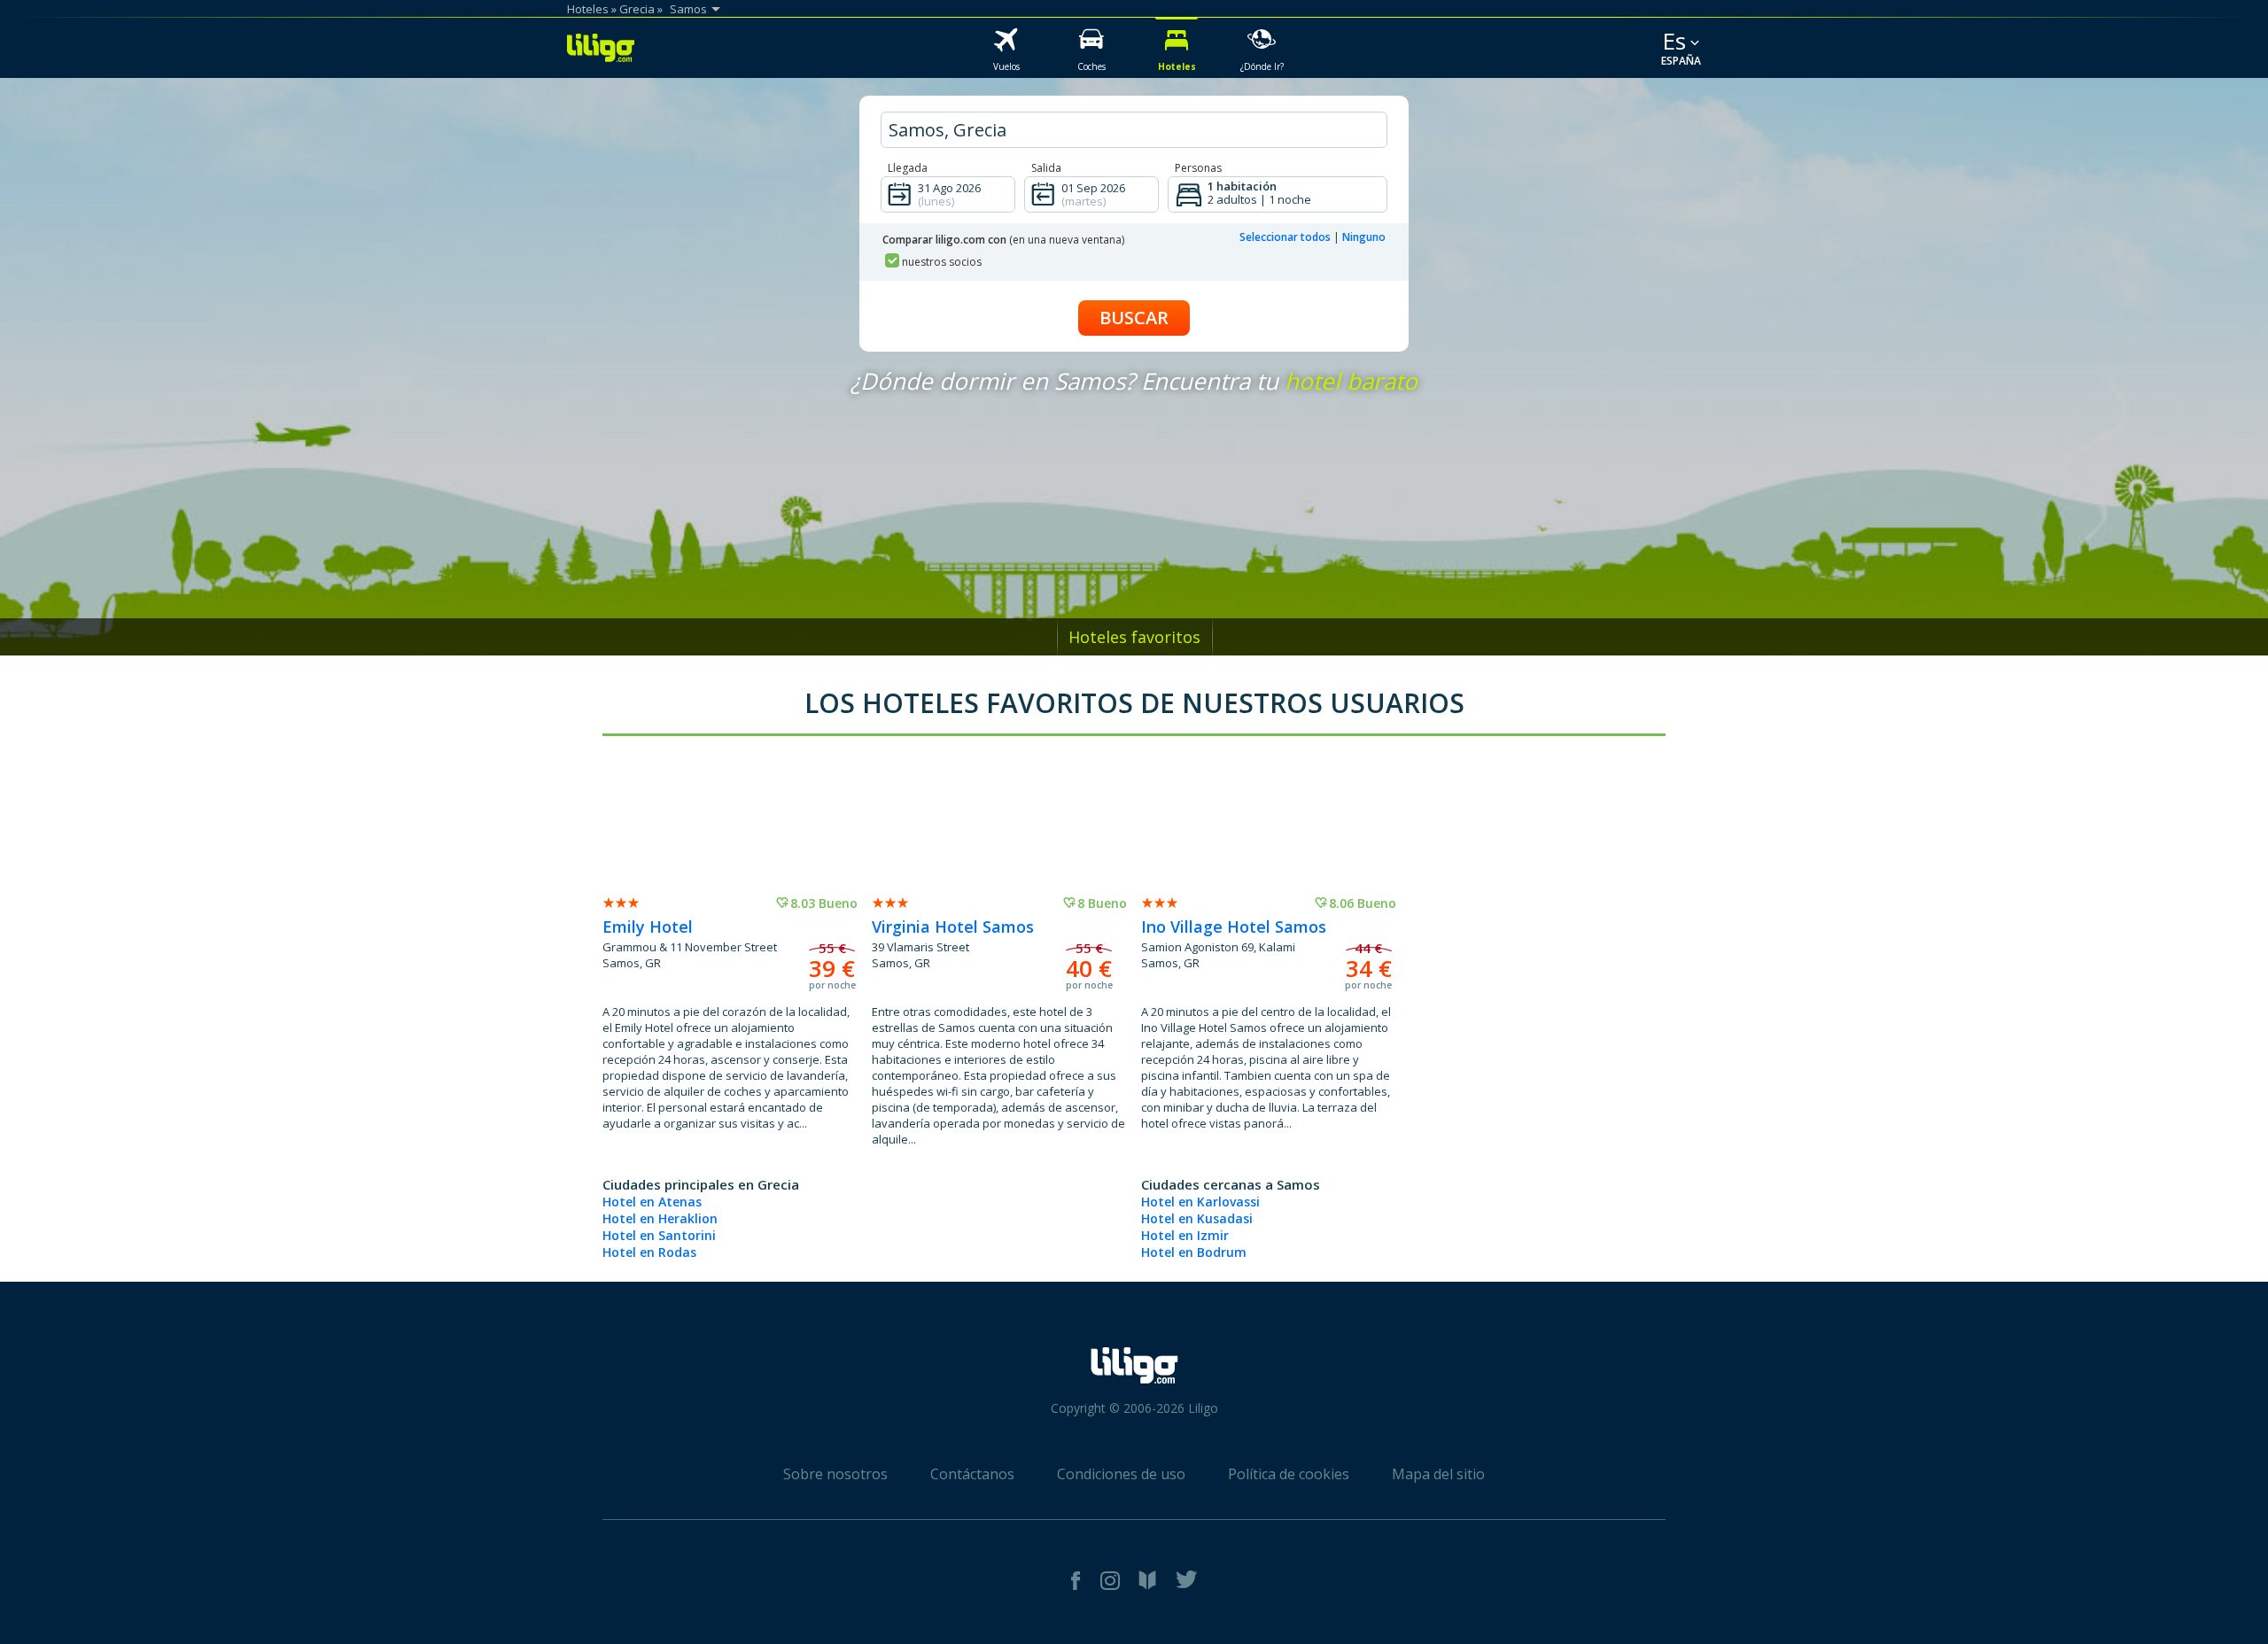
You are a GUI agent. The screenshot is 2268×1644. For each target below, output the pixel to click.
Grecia (637, 9)
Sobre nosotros (835, 1474)
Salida (1046, 168)
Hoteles (588, 9)
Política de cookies (1289, 1474)
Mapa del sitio (1438, 1474)
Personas (1198, 168)
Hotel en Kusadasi (1197, 1218)
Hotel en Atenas (652, 1202)
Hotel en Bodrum (1194, 1252)
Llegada (908, 168)
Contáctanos (972, 1474)
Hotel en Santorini (659, 1235)
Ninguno (1364, 237)
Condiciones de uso (1121, 1474)
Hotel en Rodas (649, 1252)
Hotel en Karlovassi (1200, 1202)
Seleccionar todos (1285, 237)
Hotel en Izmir (1185, 1235)
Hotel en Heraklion (660, 1218)
